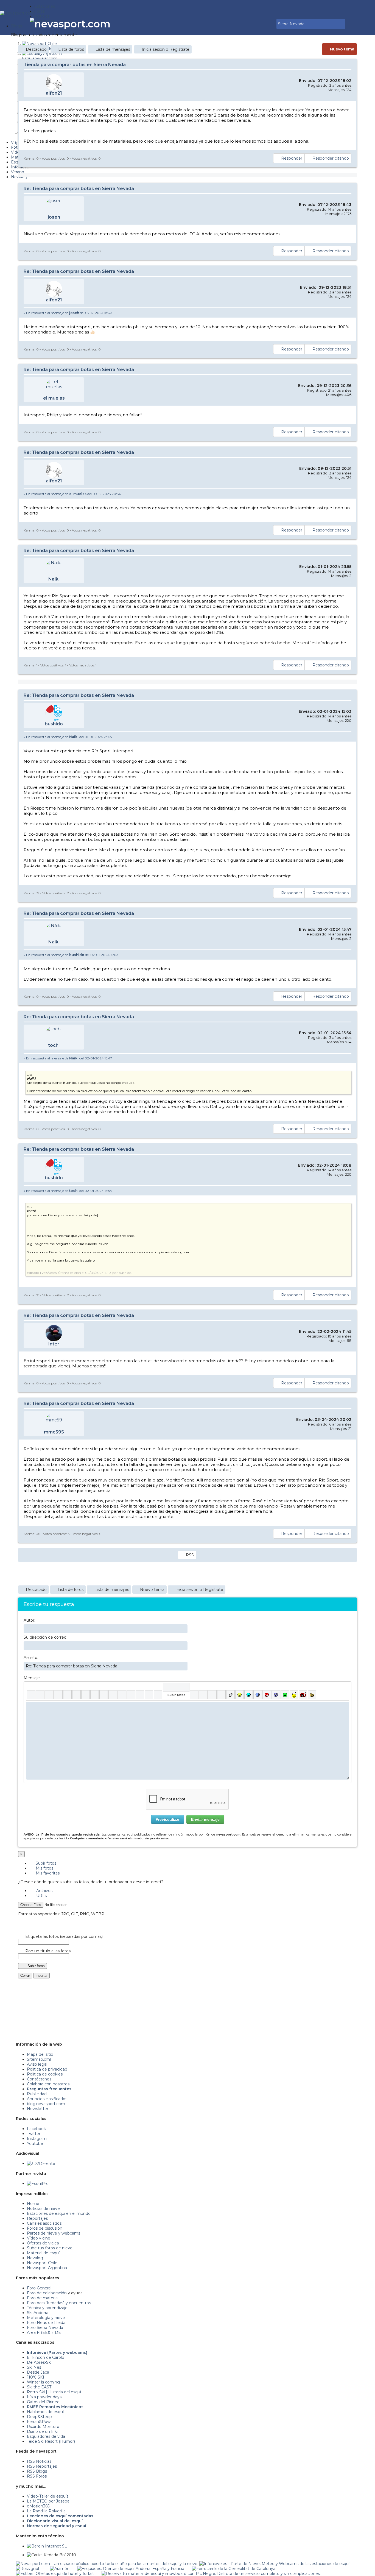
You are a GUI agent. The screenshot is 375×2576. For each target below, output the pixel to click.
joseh (54, 217)
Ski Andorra (38, 2313)
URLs (41, 1896)
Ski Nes (34, 2367)
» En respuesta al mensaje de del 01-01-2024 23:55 (68, 737)
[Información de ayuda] (345, 1687)
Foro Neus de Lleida (46, 2323)
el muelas (54, 398)
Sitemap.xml (39, 2059)
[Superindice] (76, 1695)
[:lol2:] (249, 1695)
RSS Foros (37, 2476)
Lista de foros (71, 49)
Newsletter (38, 2109)
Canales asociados (44, 2223)
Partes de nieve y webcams (54, 2233)
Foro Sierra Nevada (45, 2328)
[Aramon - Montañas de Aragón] (60, 2569)
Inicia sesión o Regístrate (166, 49)
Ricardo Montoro (43, 2427)
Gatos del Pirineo (43, 2402)
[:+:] (312, 1695)
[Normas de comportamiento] (264, 24)
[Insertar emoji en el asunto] (183, 1666)
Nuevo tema (342, 49)
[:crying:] (285, 1695)
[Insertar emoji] (345, 1706)
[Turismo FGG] (234, 2569)
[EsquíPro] (38, 2184)
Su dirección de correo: (45, 1637)
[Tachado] (58, 1695)
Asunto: (31, 1658)
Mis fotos (44, 1868)
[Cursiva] (40, 1695)
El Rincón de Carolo (46, 2357)
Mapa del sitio (40, 2054)
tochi (54, 1045)
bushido (54, 724)
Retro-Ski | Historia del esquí (54, 2392)
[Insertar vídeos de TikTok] (230, 1695)
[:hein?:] (294, 1695)
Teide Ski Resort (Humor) (51, 2441)
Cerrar (25, 1976)
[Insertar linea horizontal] (113, 1695)
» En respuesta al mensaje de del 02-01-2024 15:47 (68, 1058)
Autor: (29, 1620)
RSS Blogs (37, 2471)
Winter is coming (43, 2382)
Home (33, 2204)
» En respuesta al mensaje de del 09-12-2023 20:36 (72, 494)
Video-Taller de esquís (48, 2496)
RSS (190, 1555)
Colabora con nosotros (48, 2084)
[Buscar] (271, 24)
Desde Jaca (38, 2372)
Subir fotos (45, 1863)
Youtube (35, 2144)
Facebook (36, 2129)
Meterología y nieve (46, 2318)
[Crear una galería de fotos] (194, 1695)
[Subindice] (67, 1695)
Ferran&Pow (39, 2422)
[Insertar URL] (104, 1695)
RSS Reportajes (42, 2466)
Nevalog (35, 2258)
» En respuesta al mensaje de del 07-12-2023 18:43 (68, 313)
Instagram (37, 2139)
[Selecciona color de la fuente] (86, 1695)
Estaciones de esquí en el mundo (59, 2213)
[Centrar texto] (140, 1695)
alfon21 (54, 93)
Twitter (34, 2134)
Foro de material (43, 2298)
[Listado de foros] (260, 24)
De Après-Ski (39, 2362)
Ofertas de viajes (43, 2243)
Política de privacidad (47, 2069)
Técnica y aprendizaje (47, 2308)
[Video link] (158, 1695)
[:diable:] (303, 1695)
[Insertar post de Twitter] (221, 1695)
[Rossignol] (27, 2569)
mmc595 (54, 1432)
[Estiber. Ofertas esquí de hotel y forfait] (55, 2574)
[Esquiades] (131, 2569)
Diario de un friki (42, 2431)
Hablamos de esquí (45, 2412)
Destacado (36, 49)
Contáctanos (39, 2079)
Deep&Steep (39, 2417)
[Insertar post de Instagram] (212, 1695)
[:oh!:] (276, 1695)
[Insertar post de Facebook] (203, 1695)
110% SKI (36, 2377)
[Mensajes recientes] (256, 24)
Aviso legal (37, 2064)
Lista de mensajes (113, 49)
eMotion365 (38, 2506)
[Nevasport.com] (17, 12)
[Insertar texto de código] (131, 1695)
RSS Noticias (39, 2461)
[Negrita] (31, 1695)
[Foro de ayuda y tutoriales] (267, 24)
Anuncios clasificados (47, 2099)
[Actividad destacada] (252, 24)
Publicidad (37, 2094)
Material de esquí (43, 2253)
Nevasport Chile (42, 2263)
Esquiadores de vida (46, 2436)
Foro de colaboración (47, 2293)
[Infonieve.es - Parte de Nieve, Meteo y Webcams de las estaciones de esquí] (274, 2564)
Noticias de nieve (43, 2209)
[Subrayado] (49, 1695)
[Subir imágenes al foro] (176, 1687)
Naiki (54, 579)
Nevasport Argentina (47, 2268)
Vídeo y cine (39, 2238)
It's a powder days (44, 2397)
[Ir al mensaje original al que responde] (348, 313)
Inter (54, 1344)
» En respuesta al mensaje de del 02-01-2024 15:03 (71, 955)
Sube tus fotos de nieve (50, 2248)
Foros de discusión (45, 2228)
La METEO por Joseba (48, 2501)
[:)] (240, 1695)
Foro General (39, 2288)
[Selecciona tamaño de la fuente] (95, 1695)
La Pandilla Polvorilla (46, 2511)
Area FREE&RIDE (44, 2332)
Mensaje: (32, 1678)
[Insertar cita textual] (122, 1695)
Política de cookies (45, 2074)
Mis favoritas (47, 1873)
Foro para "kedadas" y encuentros (59, 2303)
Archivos (44, 1891)
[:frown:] (258, 1695)
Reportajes (37, 2218)
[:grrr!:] (267, 1695)
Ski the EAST (39, 2387)
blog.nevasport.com (46, 2104)
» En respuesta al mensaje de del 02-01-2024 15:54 (68, 1191)
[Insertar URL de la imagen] (149, 1695)
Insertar (41, 1976)
